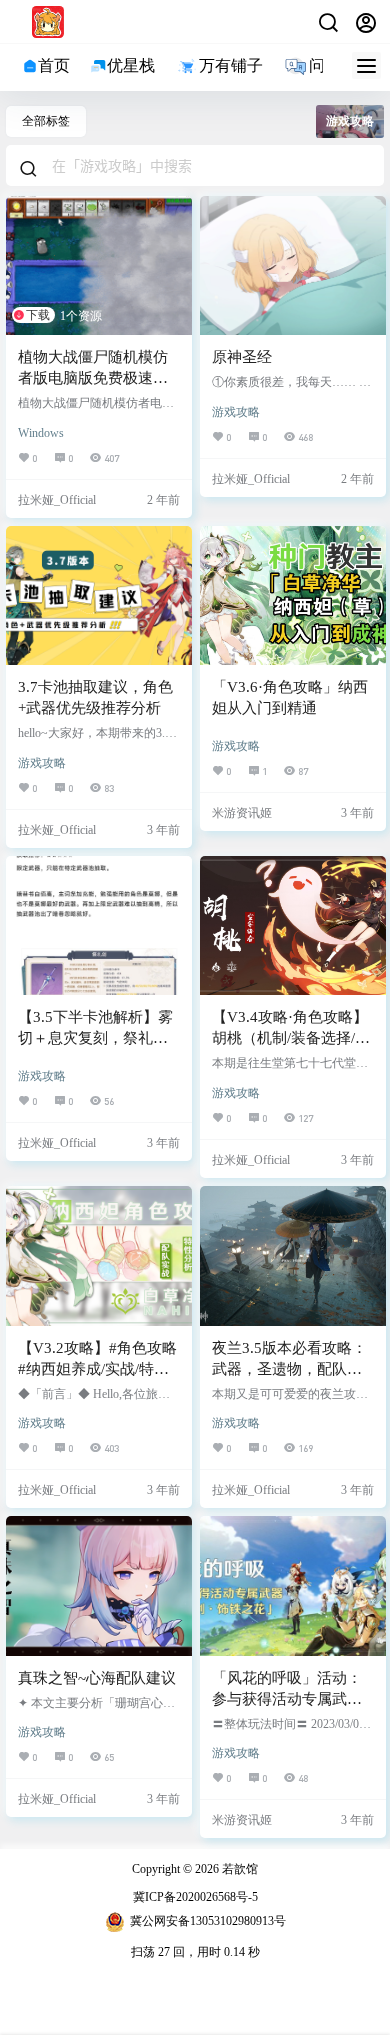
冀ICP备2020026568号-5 (195, 1897)
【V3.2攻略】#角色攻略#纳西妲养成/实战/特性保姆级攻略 (97, 1369)
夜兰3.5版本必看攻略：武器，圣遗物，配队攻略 (289, 1369)
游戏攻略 (236, 412)
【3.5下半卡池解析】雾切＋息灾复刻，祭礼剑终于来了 (95, 1038)
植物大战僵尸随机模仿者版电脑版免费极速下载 (93, 378)
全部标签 (46, 121)
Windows (41, 433)
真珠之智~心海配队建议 (97, 1678)
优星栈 (131, 65)
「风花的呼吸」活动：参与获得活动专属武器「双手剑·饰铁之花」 (287, 1699)
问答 (325, 65)
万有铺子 (231, 65)
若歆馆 (238, 1869)
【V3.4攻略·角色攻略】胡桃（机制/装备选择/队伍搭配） (291, 1038)
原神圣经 (242, 357)
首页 (54, 65)
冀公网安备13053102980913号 (208, 1921)
